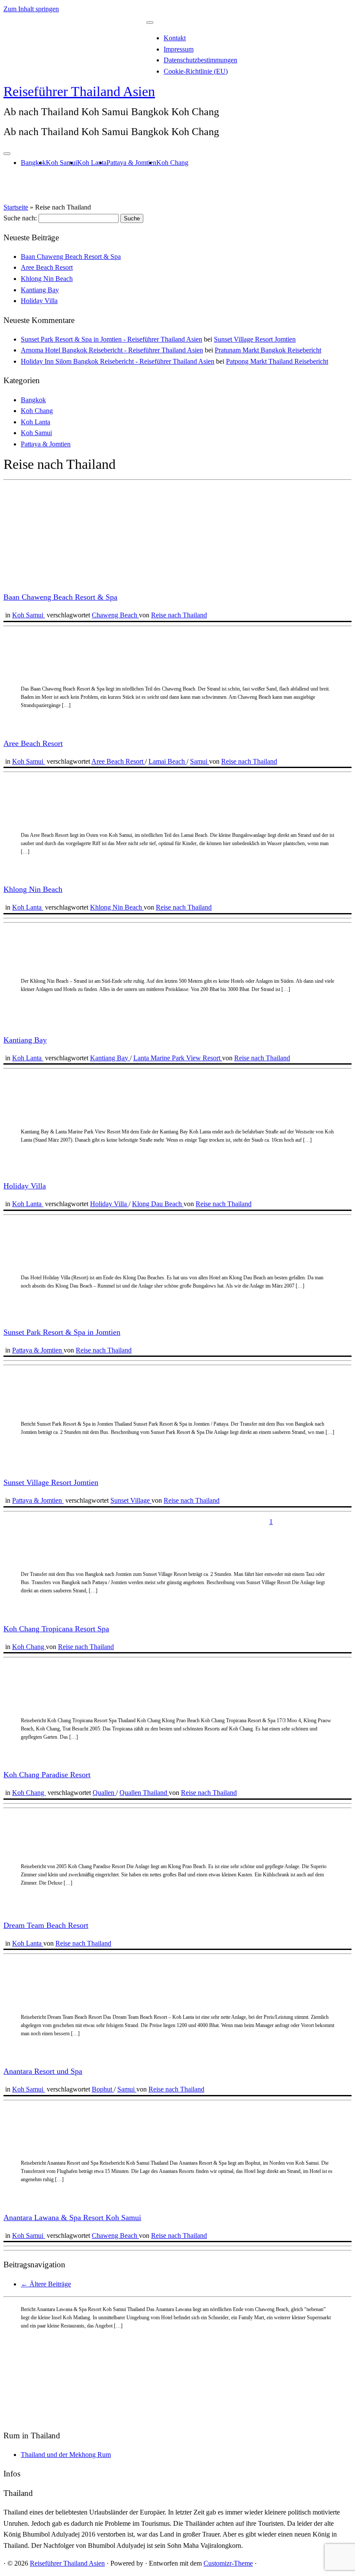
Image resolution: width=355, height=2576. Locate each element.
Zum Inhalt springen (31, 9)
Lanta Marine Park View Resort (178, 1058)
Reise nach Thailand (179, 615)
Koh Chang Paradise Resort (47, 1775)
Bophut (103, 2089)
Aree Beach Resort (47, 267)
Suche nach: (20, 218)
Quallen (104, 1793)
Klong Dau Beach (158, 1204)
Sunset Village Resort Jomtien (255, 339)
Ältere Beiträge (46, 2284)
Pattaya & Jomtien (131, 163)
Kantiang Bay (40, 290)
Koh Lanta (92, 163)
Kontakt (175, 38)
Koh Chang (172, 163)
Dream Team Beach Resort (46, 1925)
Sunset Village (131, 1500)
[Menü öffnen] (7, 154)
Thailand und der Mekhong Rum (66, 2455)
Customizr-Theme (228, 2563)
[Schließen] (150, 23)
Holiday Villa (39, 301)
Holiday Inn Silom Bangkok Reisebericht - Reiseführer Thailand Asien (118, 361)
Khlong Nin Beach (47, 279)
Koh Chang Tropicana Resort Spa (56, 1629)
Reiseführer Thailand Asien (79, 91)
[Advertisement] (177, 2361)
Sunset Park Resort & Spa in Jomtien (62, 1332)
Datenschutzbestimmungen (200, 60)
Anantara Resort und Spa (43, 2071)
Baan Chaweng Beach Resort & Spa (71, 257)
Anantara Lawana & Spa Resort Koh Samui (72, 2218)
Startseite (16, 207)
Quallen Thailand (144, 1793)
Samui (200, 761)
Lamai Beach (168, 761)
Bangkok (33, 163)
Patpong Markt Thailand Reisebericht (277, 361)
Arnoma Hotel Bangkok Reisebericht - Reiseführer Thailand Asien (112, 350)
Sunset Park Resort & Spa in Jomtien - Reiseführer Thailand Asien (111, 339)
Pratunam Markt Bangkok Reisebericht (268, 350)
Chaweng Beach (115, 615)
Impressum (179, 49)
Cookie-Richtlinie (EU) (196, 71)
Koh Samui (61, 163)
